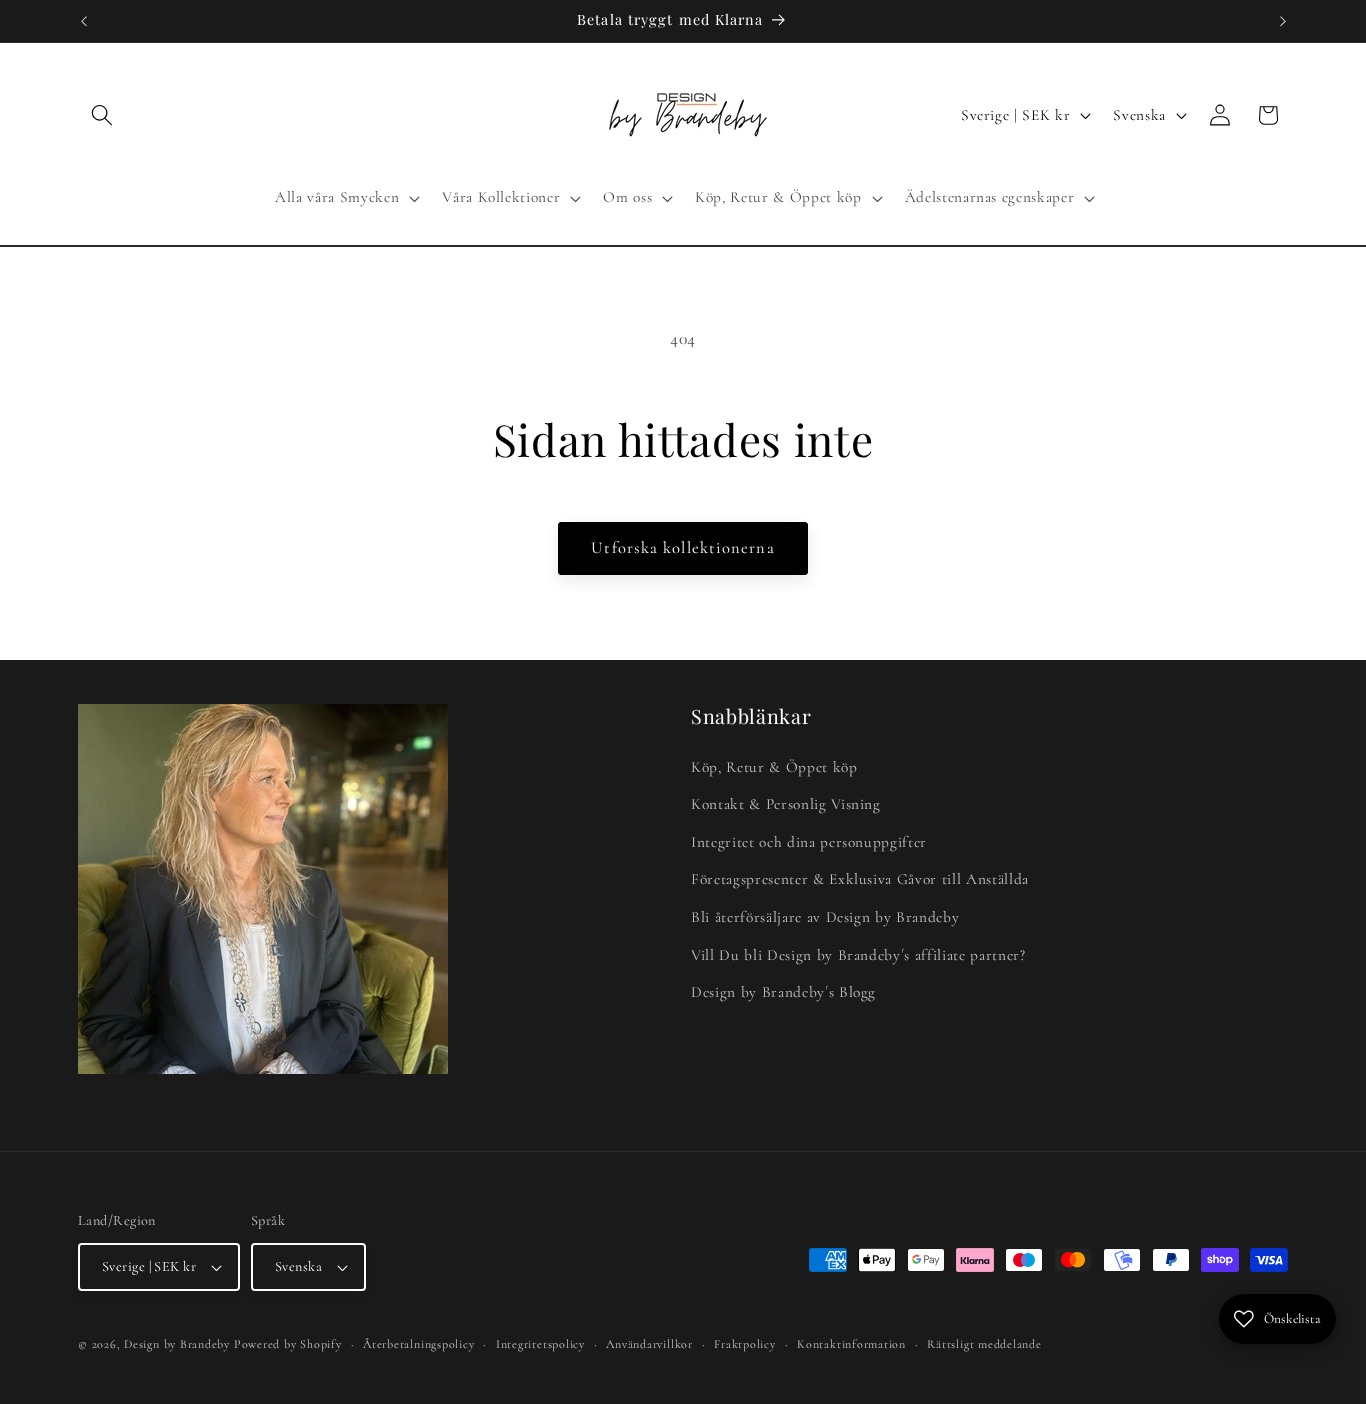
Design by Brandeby (177, 1344)
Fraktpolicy (744, 1344)
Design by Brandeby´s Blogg (783, 993)
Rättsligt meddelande (984, 1344)
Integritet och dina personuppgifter (809, 842)
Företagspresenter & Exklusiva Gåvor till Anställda (860, 880)
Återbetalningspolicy (418, 1344)
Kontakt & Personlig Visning (786, 805)
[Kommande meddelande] (1283, 21)
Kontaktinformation (851, 1344)
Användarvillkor (649, 1344)
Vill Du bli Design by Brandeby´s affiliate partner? (858, 955)
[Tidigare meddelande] (84, 21)
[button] (102, 115)
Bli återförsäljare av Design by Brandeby (825, 918)
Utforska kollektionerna (682, 548)
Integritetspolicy (540, 1344)
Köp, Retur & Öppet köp (774, 767)
